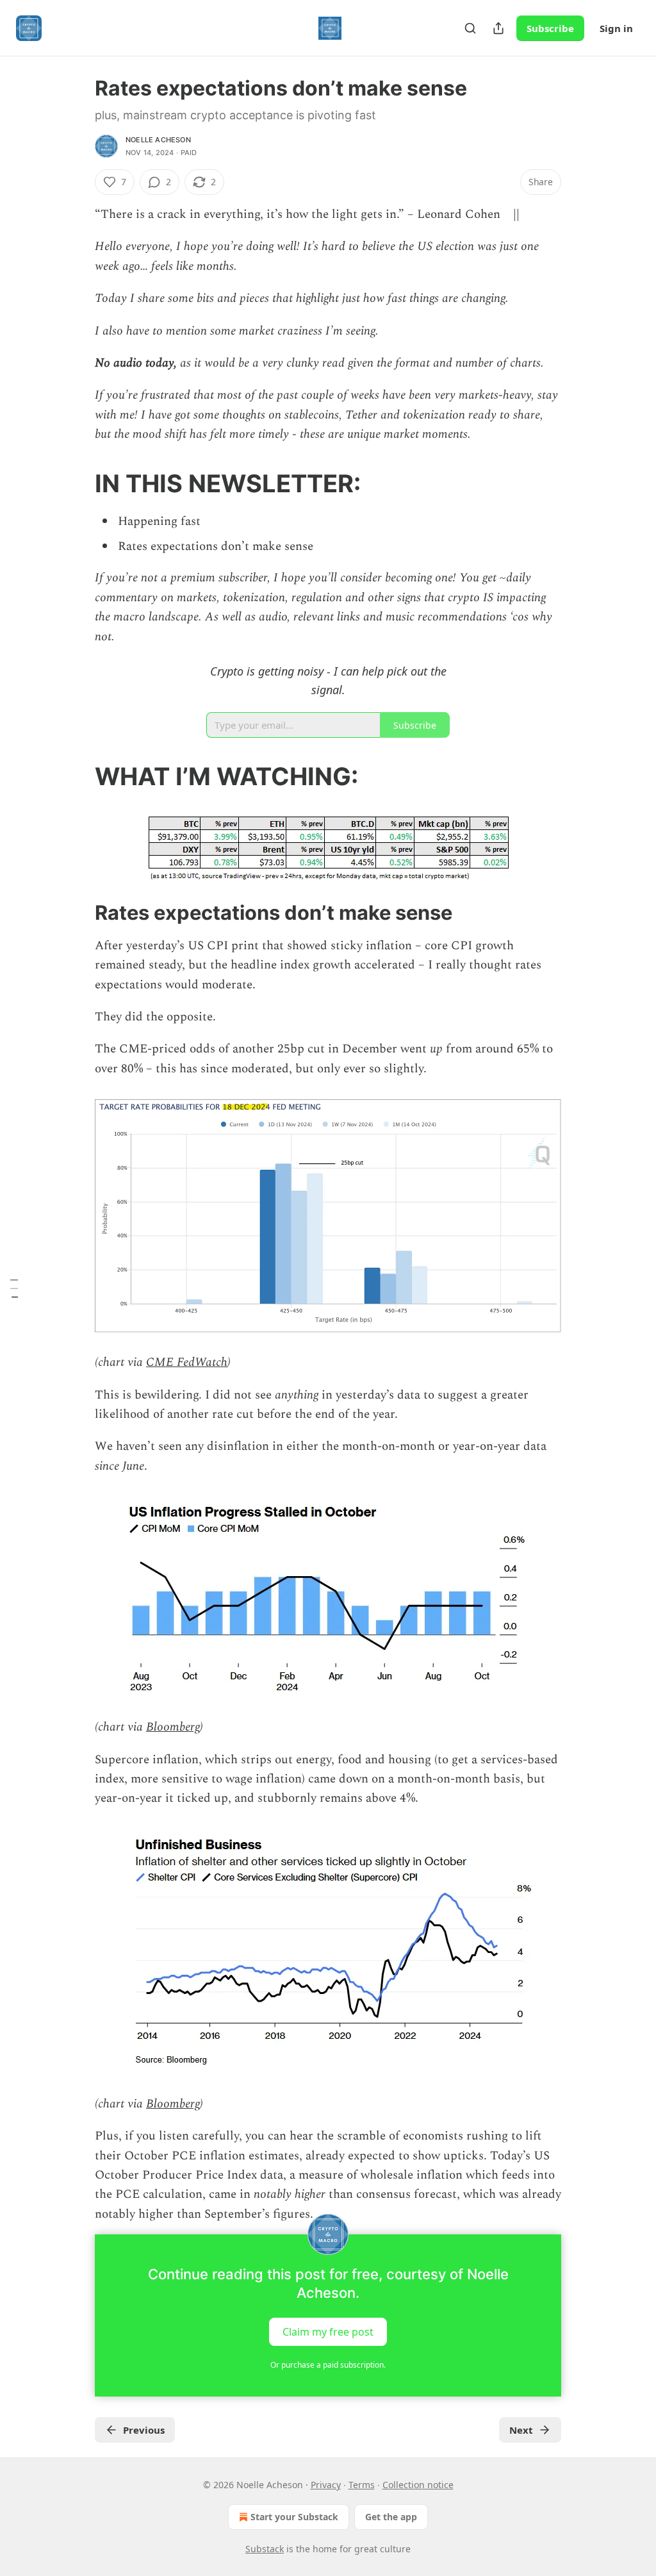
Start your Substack (294, 2517)
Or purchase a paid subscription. (328, 2365)
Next (521, 2430)
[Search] (470, 28)
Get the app (391, 2517)
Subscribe (550, 28)
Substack (265, 2549)
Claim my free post (328, 2332)
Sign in (616, 28)
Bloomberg (173, 1727)
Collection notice (418, 2485)
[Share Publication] (498, 28)
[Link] (77, 483)
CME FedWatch (187, 1362)
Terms (362, 2485)
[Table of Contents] (14, 1288)
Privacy (326, 2485)
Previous (144, 2430)
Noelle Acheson (158, 140)
